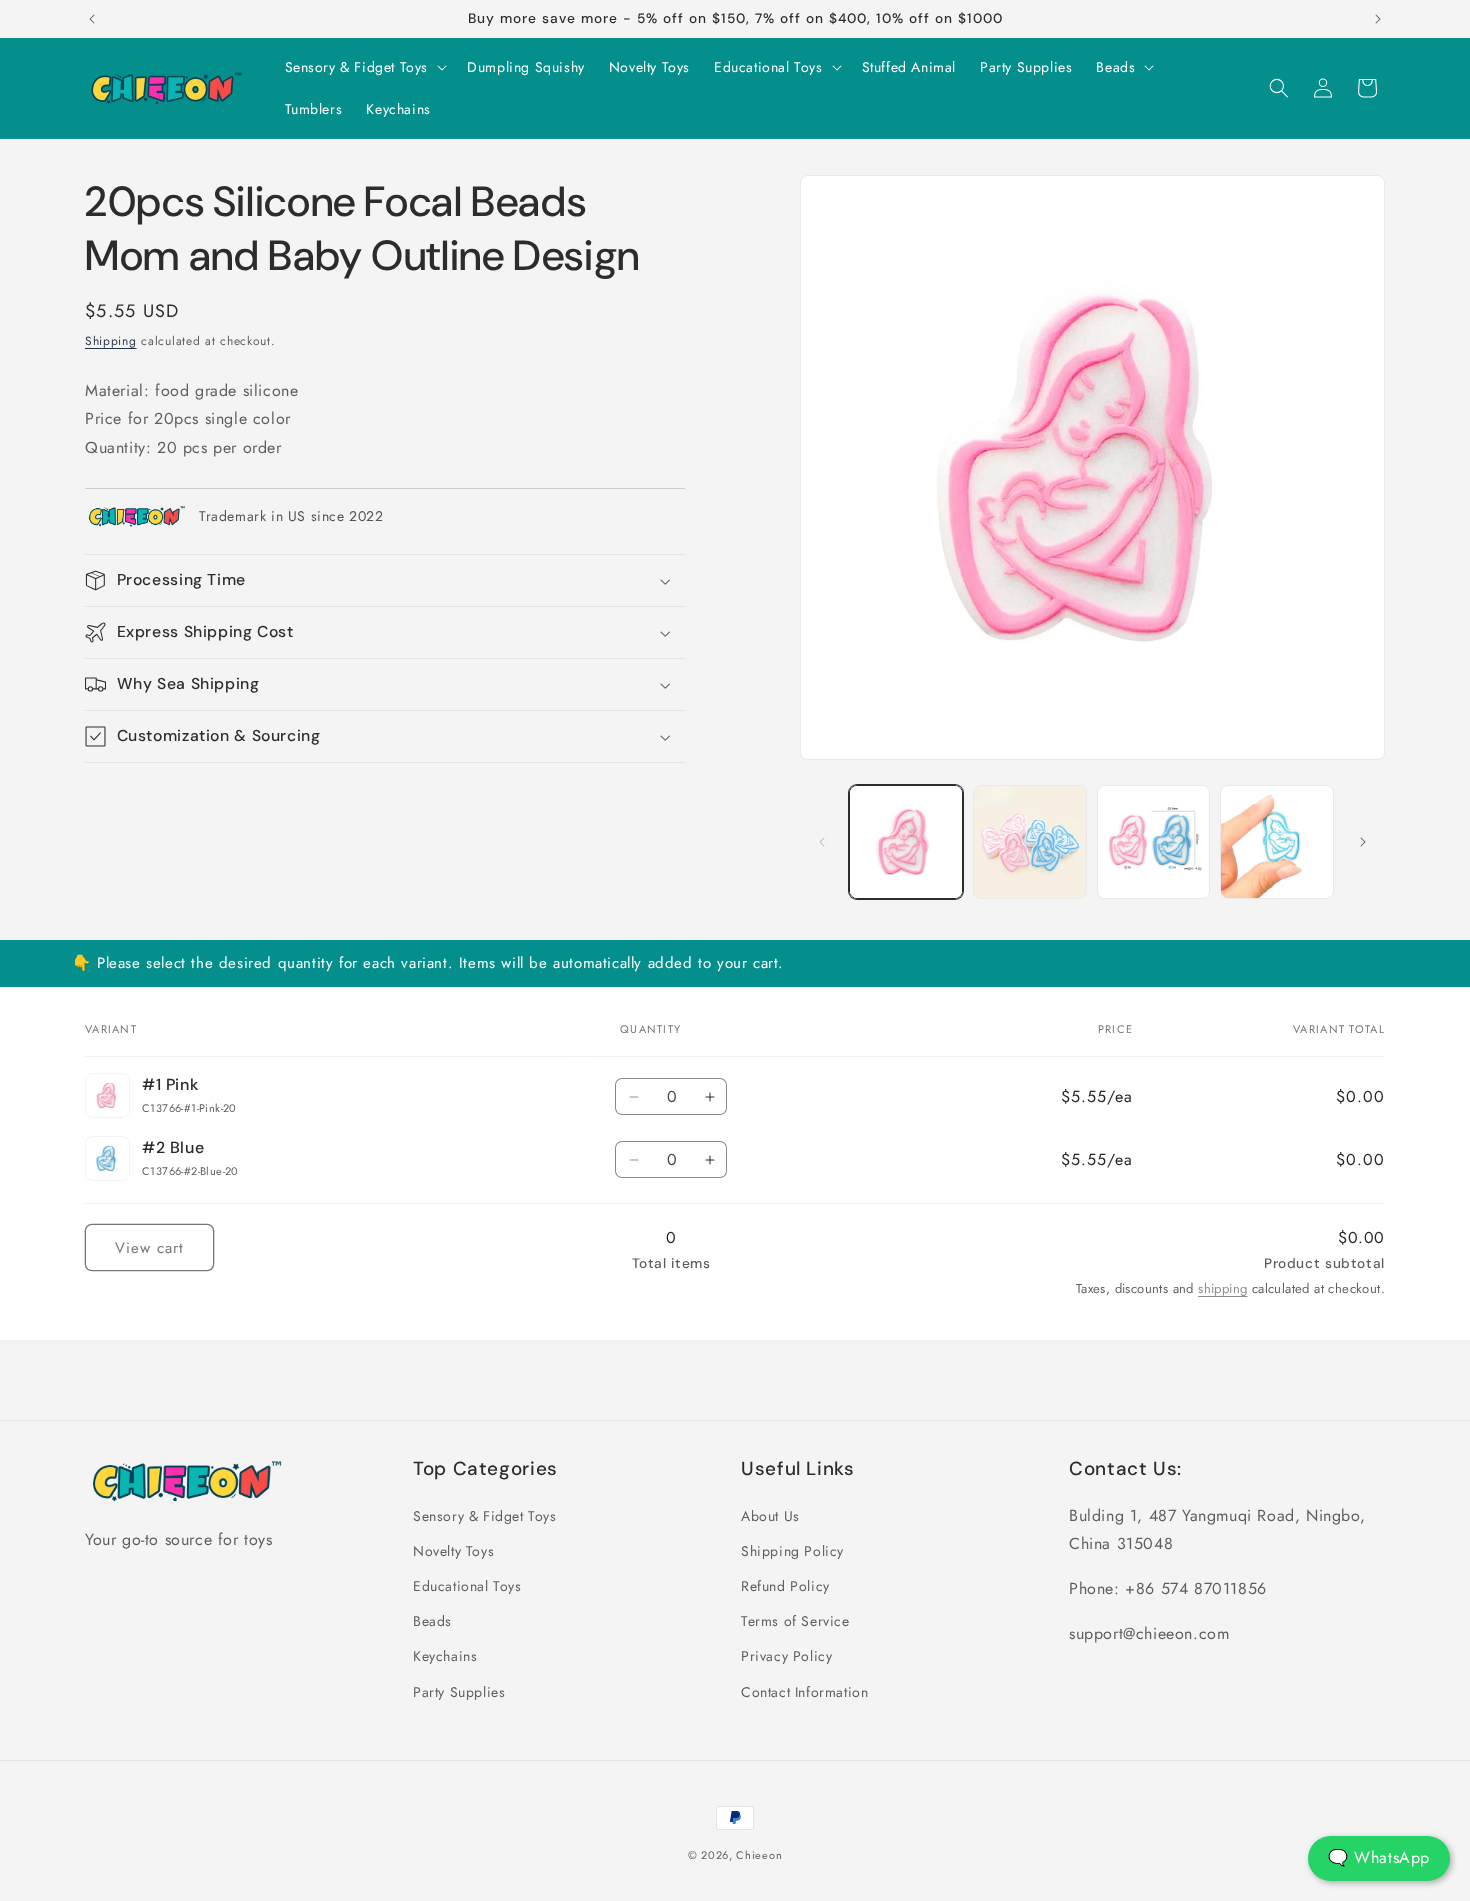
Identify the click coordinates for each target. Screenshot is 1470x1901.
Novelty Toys (453, 1551)
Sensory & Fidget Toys (485, 1516)
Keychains (445, 1656)
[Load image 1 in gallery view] (906, 842)
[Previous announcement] (92, 19)
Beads (432, 1621)
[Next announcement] (1378, 19)
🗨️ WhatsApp (1379, 1857)
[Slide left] (822, 842)
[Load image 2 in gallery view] (1030, 842)
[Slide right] (1363, 842)
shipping (1222, 1288)
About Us (770, 1516)
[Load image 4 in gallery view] (1277, 842)
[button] (364, 67)
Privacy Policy (786, 1656)
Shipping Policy (792, 1551)
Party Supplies (459, 1692)
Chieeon (759, 1855)
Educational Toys (467, 1586)
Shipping (111, 341)
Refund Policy (785, 1586)
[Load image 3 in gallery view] (1154, 842)
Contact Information (804, 1692)
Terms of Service (795, 1621)
